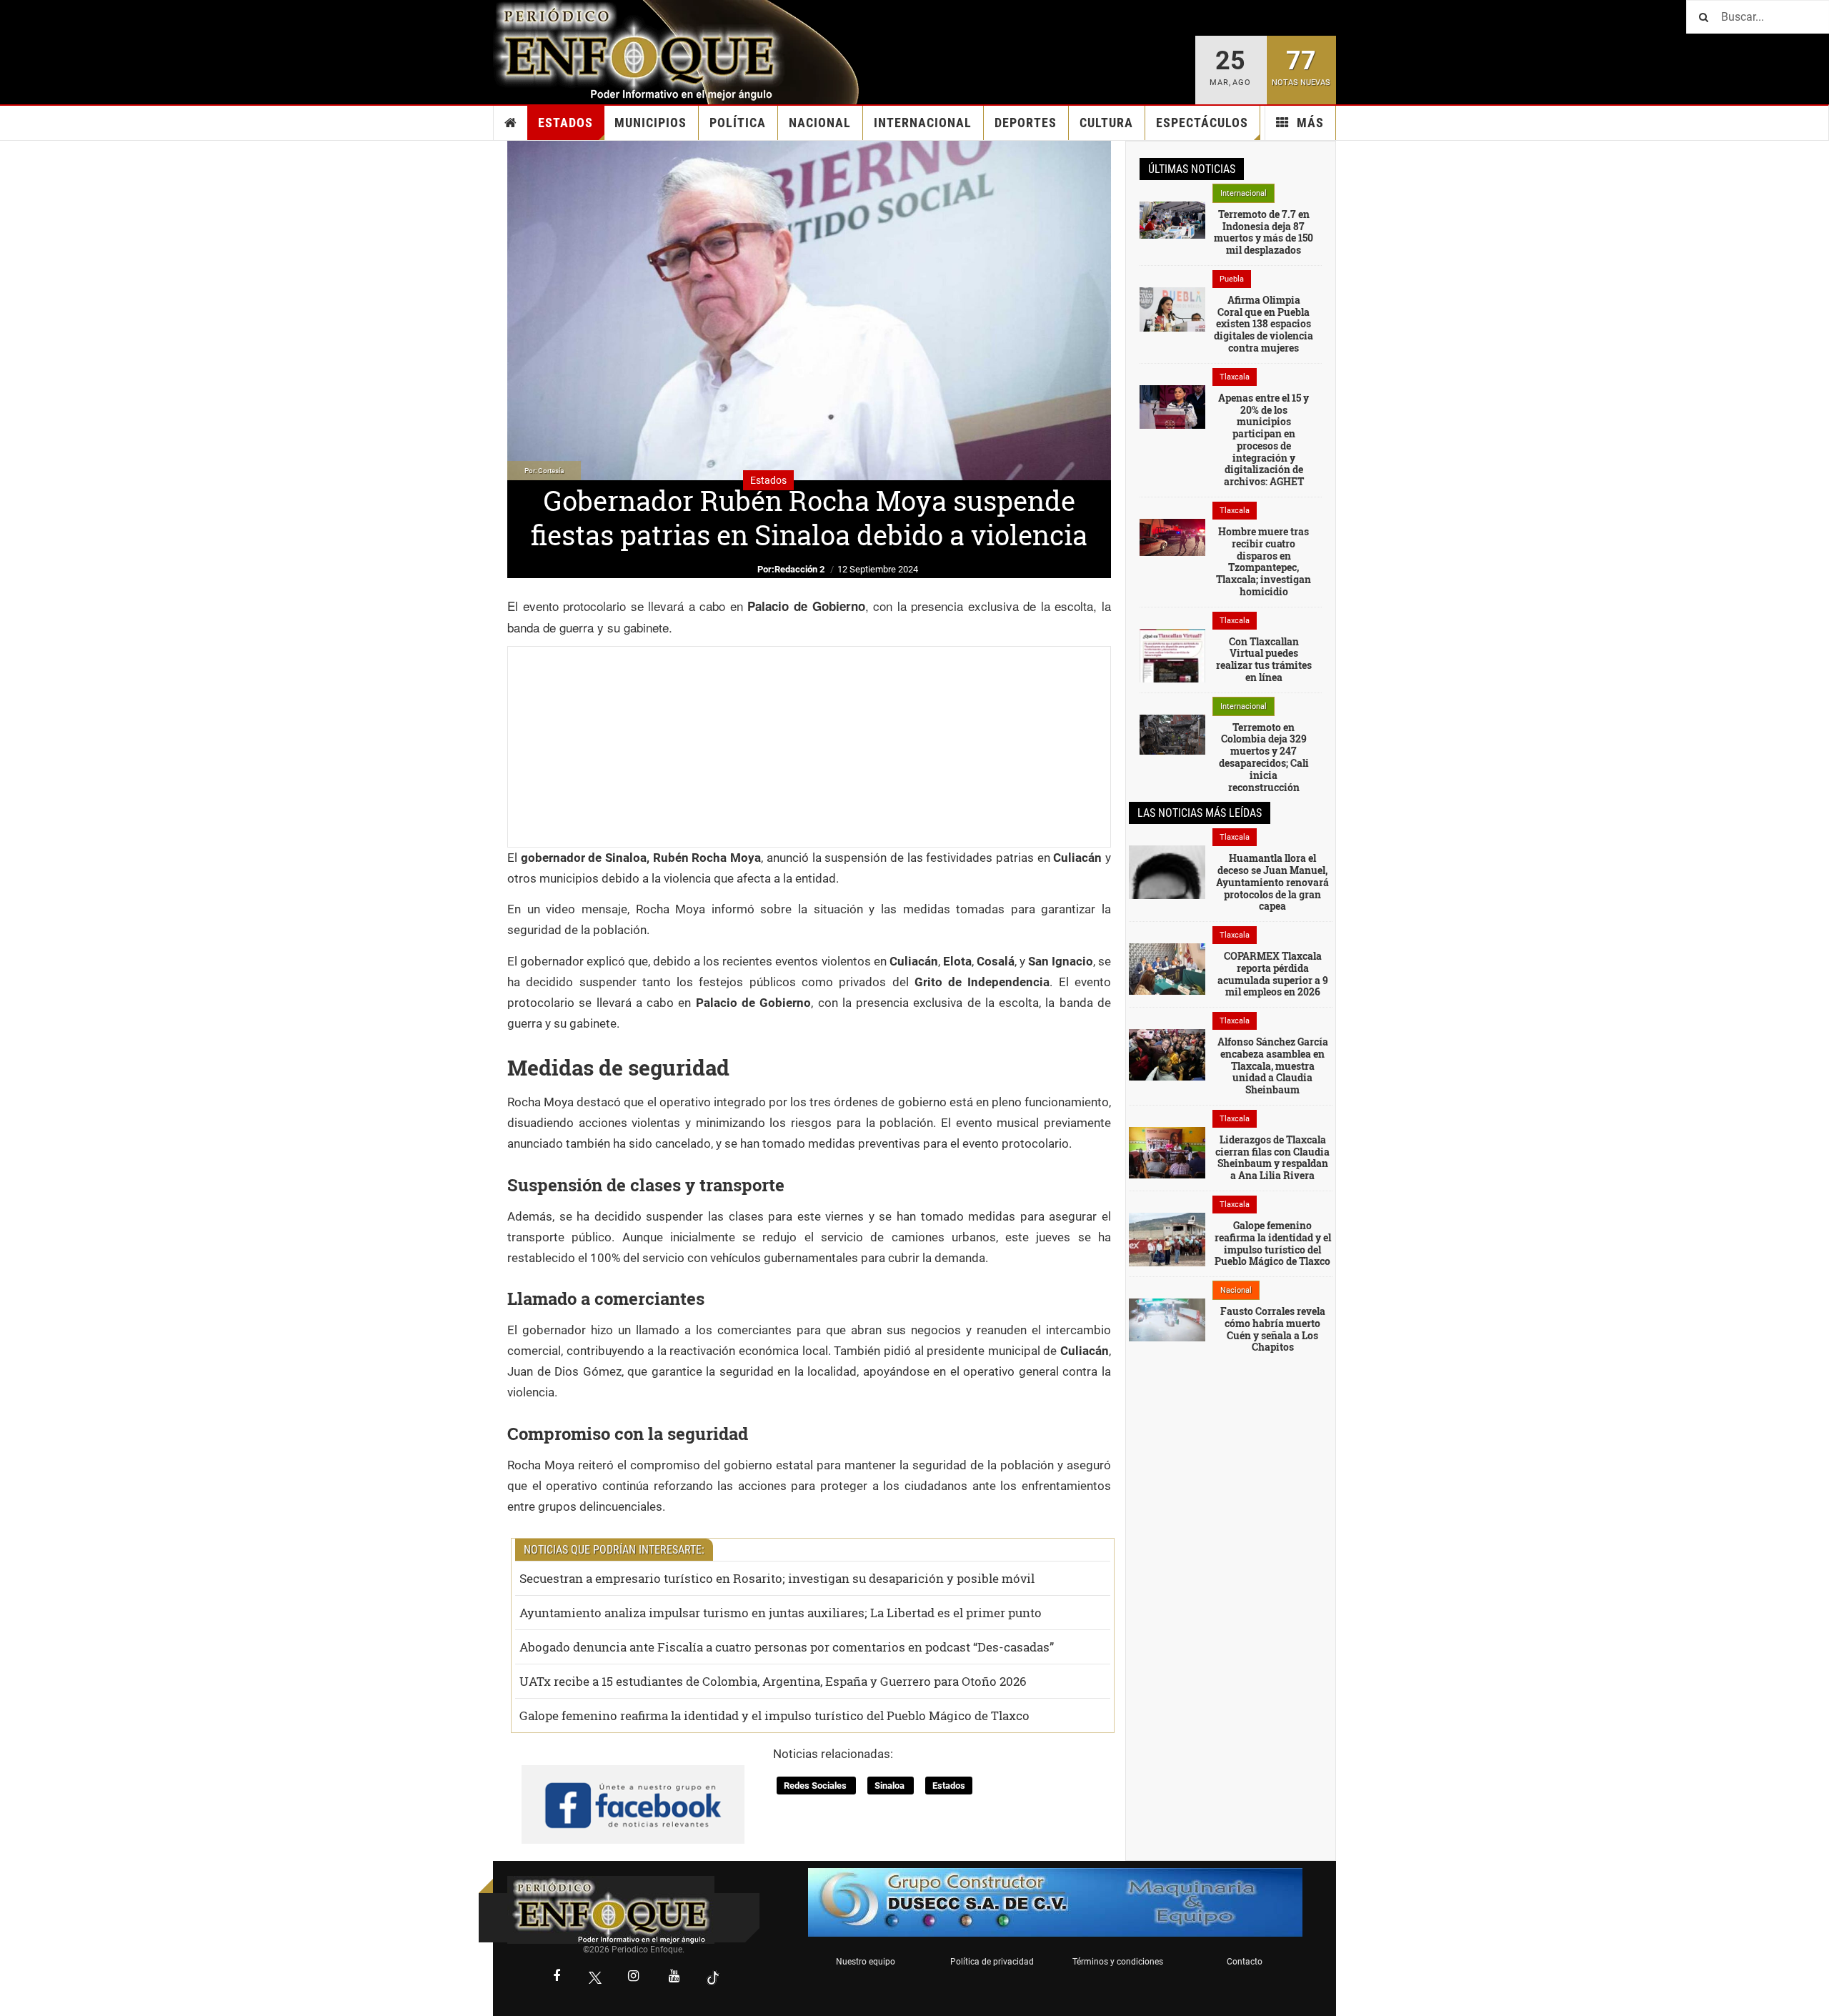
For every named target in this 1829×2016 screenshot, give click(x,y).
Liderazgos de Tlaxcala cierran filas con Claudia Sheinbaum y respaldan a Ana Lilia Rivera (1272, 1157)
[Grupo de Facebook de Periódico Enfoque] (633, 1792)
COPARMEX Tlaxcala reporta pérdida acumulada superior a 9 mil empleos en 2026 (1273, 974)
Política (738, 123)
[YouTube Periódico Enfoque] (674, 1977)
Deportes (1026, 123)
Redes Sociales (816, 1786)
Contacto (1245, 1962)
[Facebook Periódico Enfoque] (557, 1977)
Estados (565, 123)
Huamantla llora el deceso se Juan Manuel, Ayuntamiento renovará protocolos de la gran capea (1272, 882)
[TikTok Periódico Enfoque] (713, 1978)
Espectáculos (1202, 123)
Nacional (820, 123)
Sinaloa (891, 1786)
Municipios (651, 123)
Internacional (923, 123)
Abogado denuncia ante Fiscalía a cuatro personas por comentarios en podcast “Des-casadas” (787, 1647)
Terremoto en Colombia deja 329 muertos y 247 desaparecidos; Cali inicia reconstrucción (1264, 757)
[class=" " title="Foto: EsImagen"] (1172, 406)
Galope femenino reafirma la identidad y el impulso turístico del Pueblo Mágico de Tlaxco (774, 1715)
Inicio (511, 123)
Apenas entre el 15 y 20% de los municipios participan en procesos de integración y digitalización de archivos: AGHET (1264, 440)
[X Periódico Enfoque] (595, 1978)
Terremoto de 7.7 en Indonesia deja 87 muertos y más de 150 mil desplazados (1264, 232)
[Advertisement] (809, 747)
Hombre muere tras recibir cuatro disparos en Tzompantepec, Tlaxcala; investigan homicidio (1264, 561)
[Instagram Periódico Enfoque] (634, 1977)
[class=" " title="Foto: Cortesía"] (1172, 219)
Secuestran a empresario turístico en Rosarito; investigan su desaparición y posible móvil (777, 1578)
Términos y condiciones (1118, 1962)
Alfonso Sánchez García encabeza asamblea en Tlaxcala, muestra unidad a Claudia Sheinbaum (1273, 1066)
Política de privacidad (992, 1962)
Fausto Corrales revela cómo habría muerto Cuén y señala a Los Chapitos (1273, 1329)
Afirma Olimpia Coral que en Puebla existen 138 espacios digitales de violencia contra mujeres (1264, 324)
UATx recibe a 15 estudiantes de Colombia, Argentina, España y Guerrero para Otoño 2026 (773, 1681)
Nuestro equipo (866, 1962)
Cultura (1106, 123)
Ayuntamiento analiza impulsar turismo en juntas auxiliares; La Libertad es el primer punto (781, 1613)
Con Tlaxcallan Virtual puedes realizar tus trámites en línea (1264, 659)
